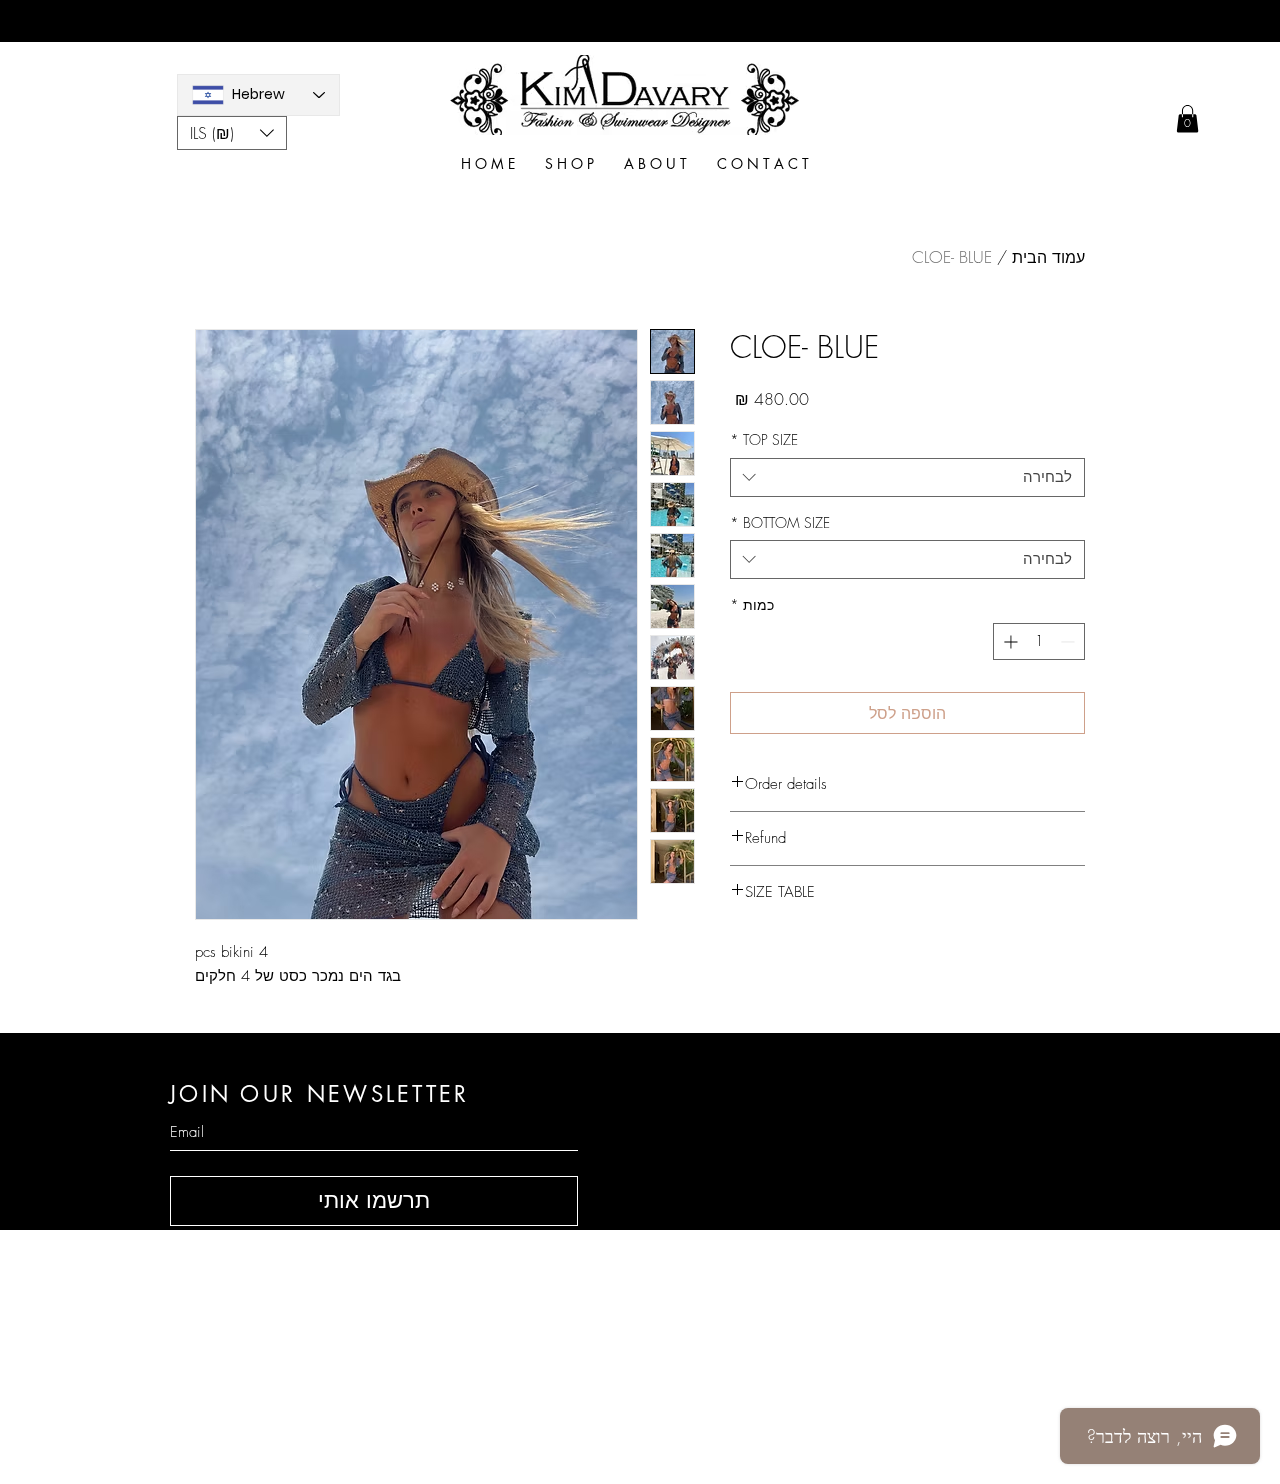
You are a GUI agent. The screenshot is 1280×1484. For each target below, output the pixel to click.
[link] (1187, 118)
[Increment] (1008, 641)
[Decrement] (1069, 641)
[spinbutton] (1039, 641)
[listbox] (232, 133)
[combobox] (907, 477)
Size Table (870, 1325)
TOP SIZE (764, 439)
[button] (232, 133)
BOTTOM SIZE (780, 522)
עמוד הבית (1048, 257)
